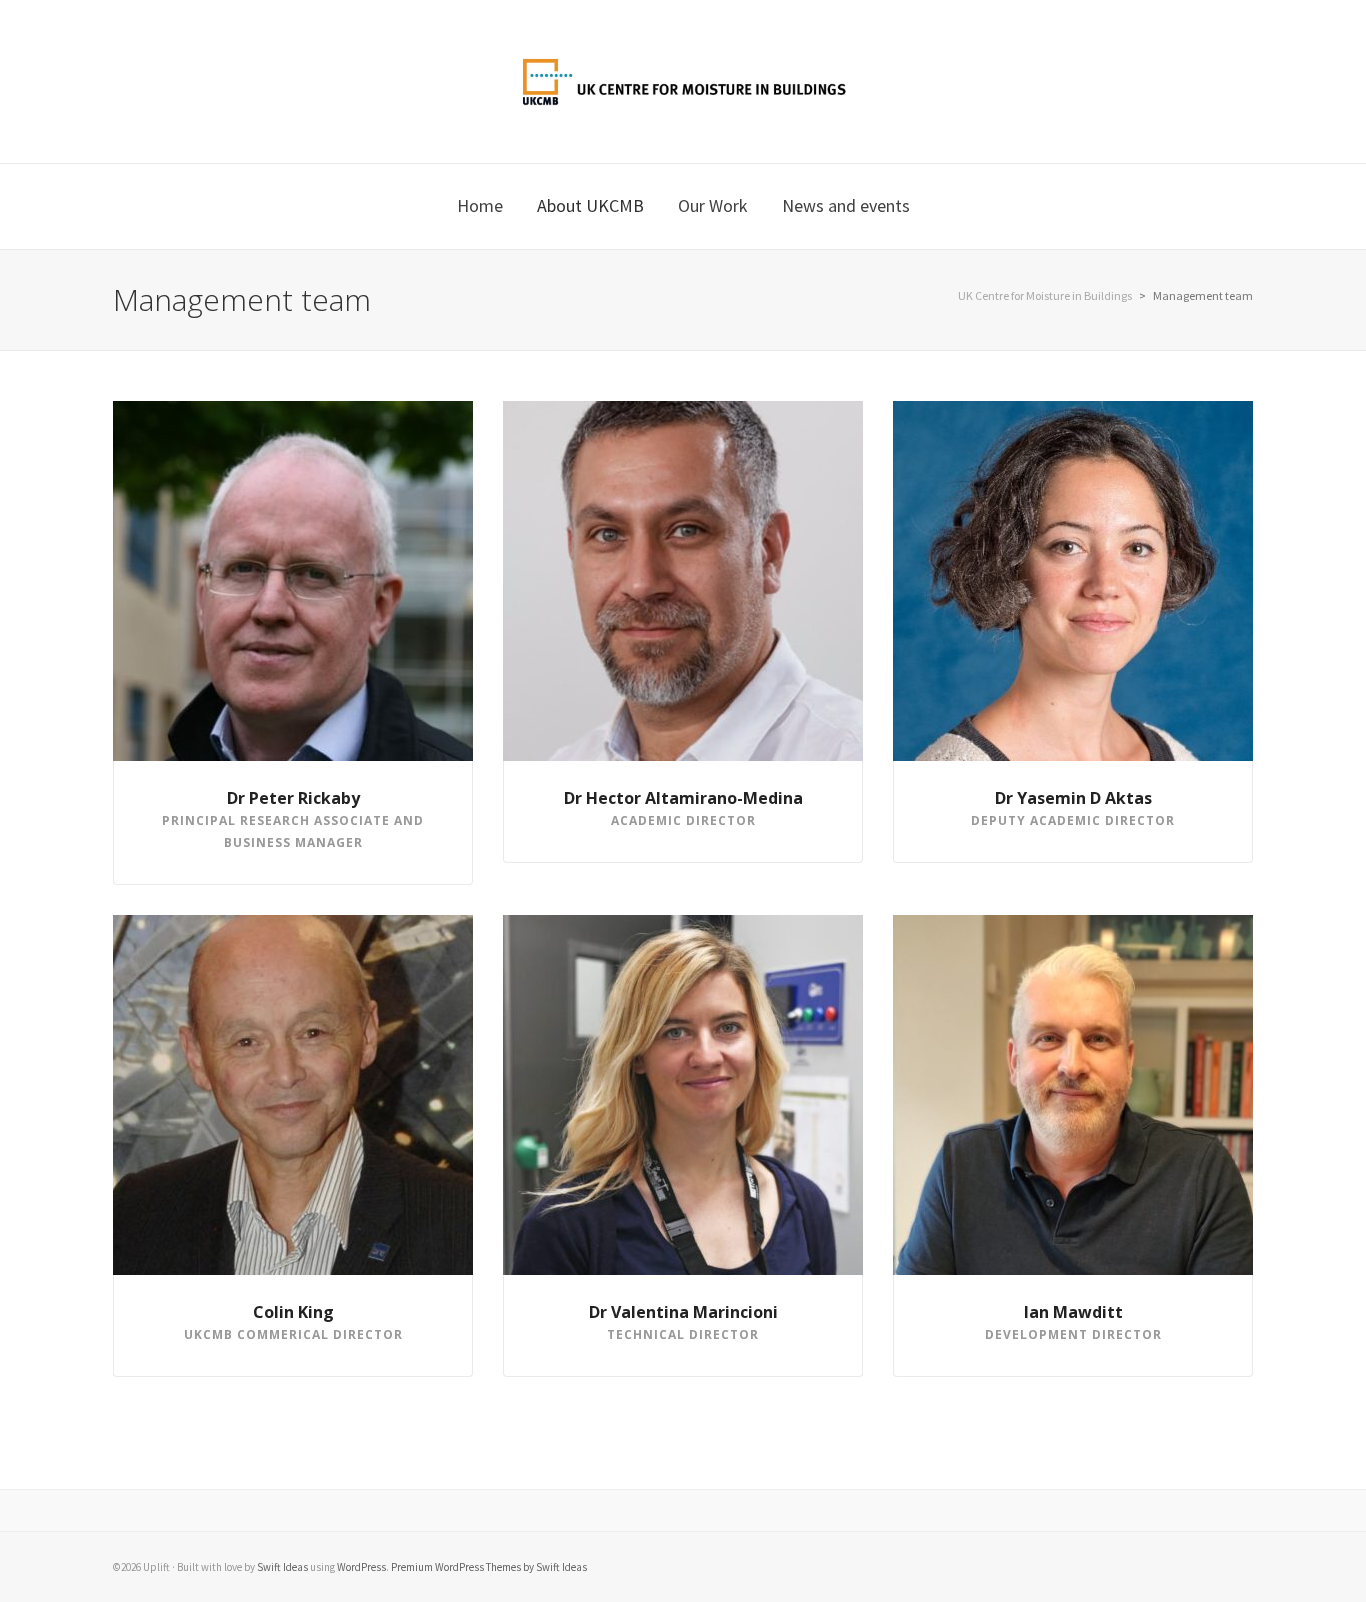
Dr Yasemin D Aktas (1073, 798)
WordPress (361, 1567)
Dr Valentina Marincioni (683, 1312)
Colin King (293, 1312)
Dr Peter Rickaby (293, 798)
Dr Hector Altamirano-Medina (683, 798)
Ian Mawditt (1073, 1312)
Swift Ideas (282, 1567)
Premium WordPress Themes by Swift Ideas (489, 1567)
